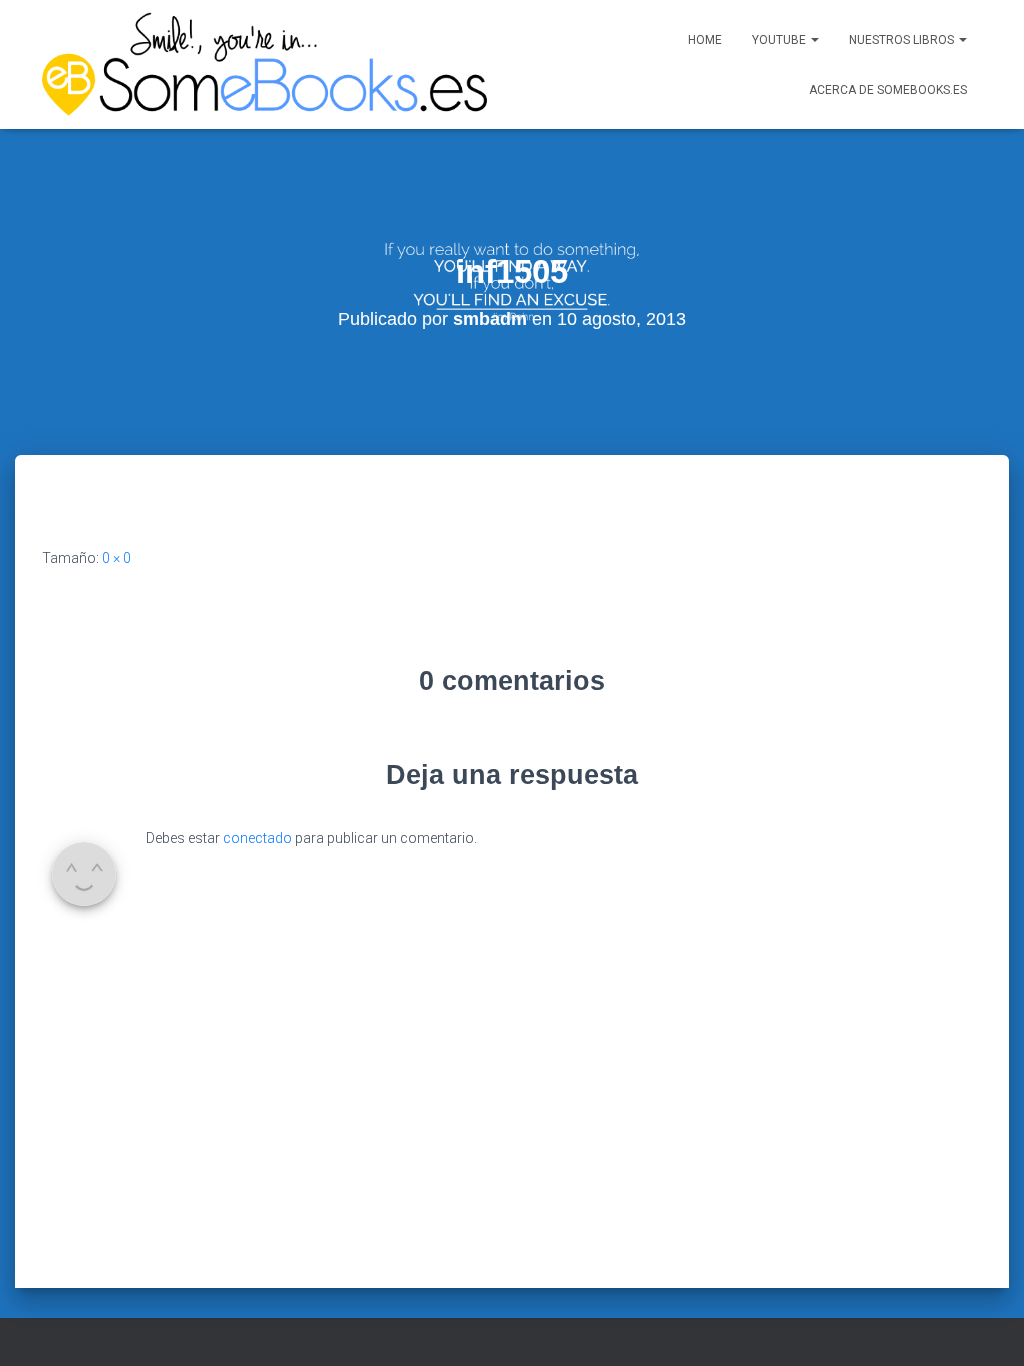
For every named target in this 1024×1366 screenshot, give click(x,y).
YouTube (780, 40)
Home (705, 40)
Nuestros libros (903, 40)
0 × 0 (116, 558)
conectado (257, 838)
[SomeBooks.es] (260, 64)
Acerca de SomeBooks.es (888, 90)
